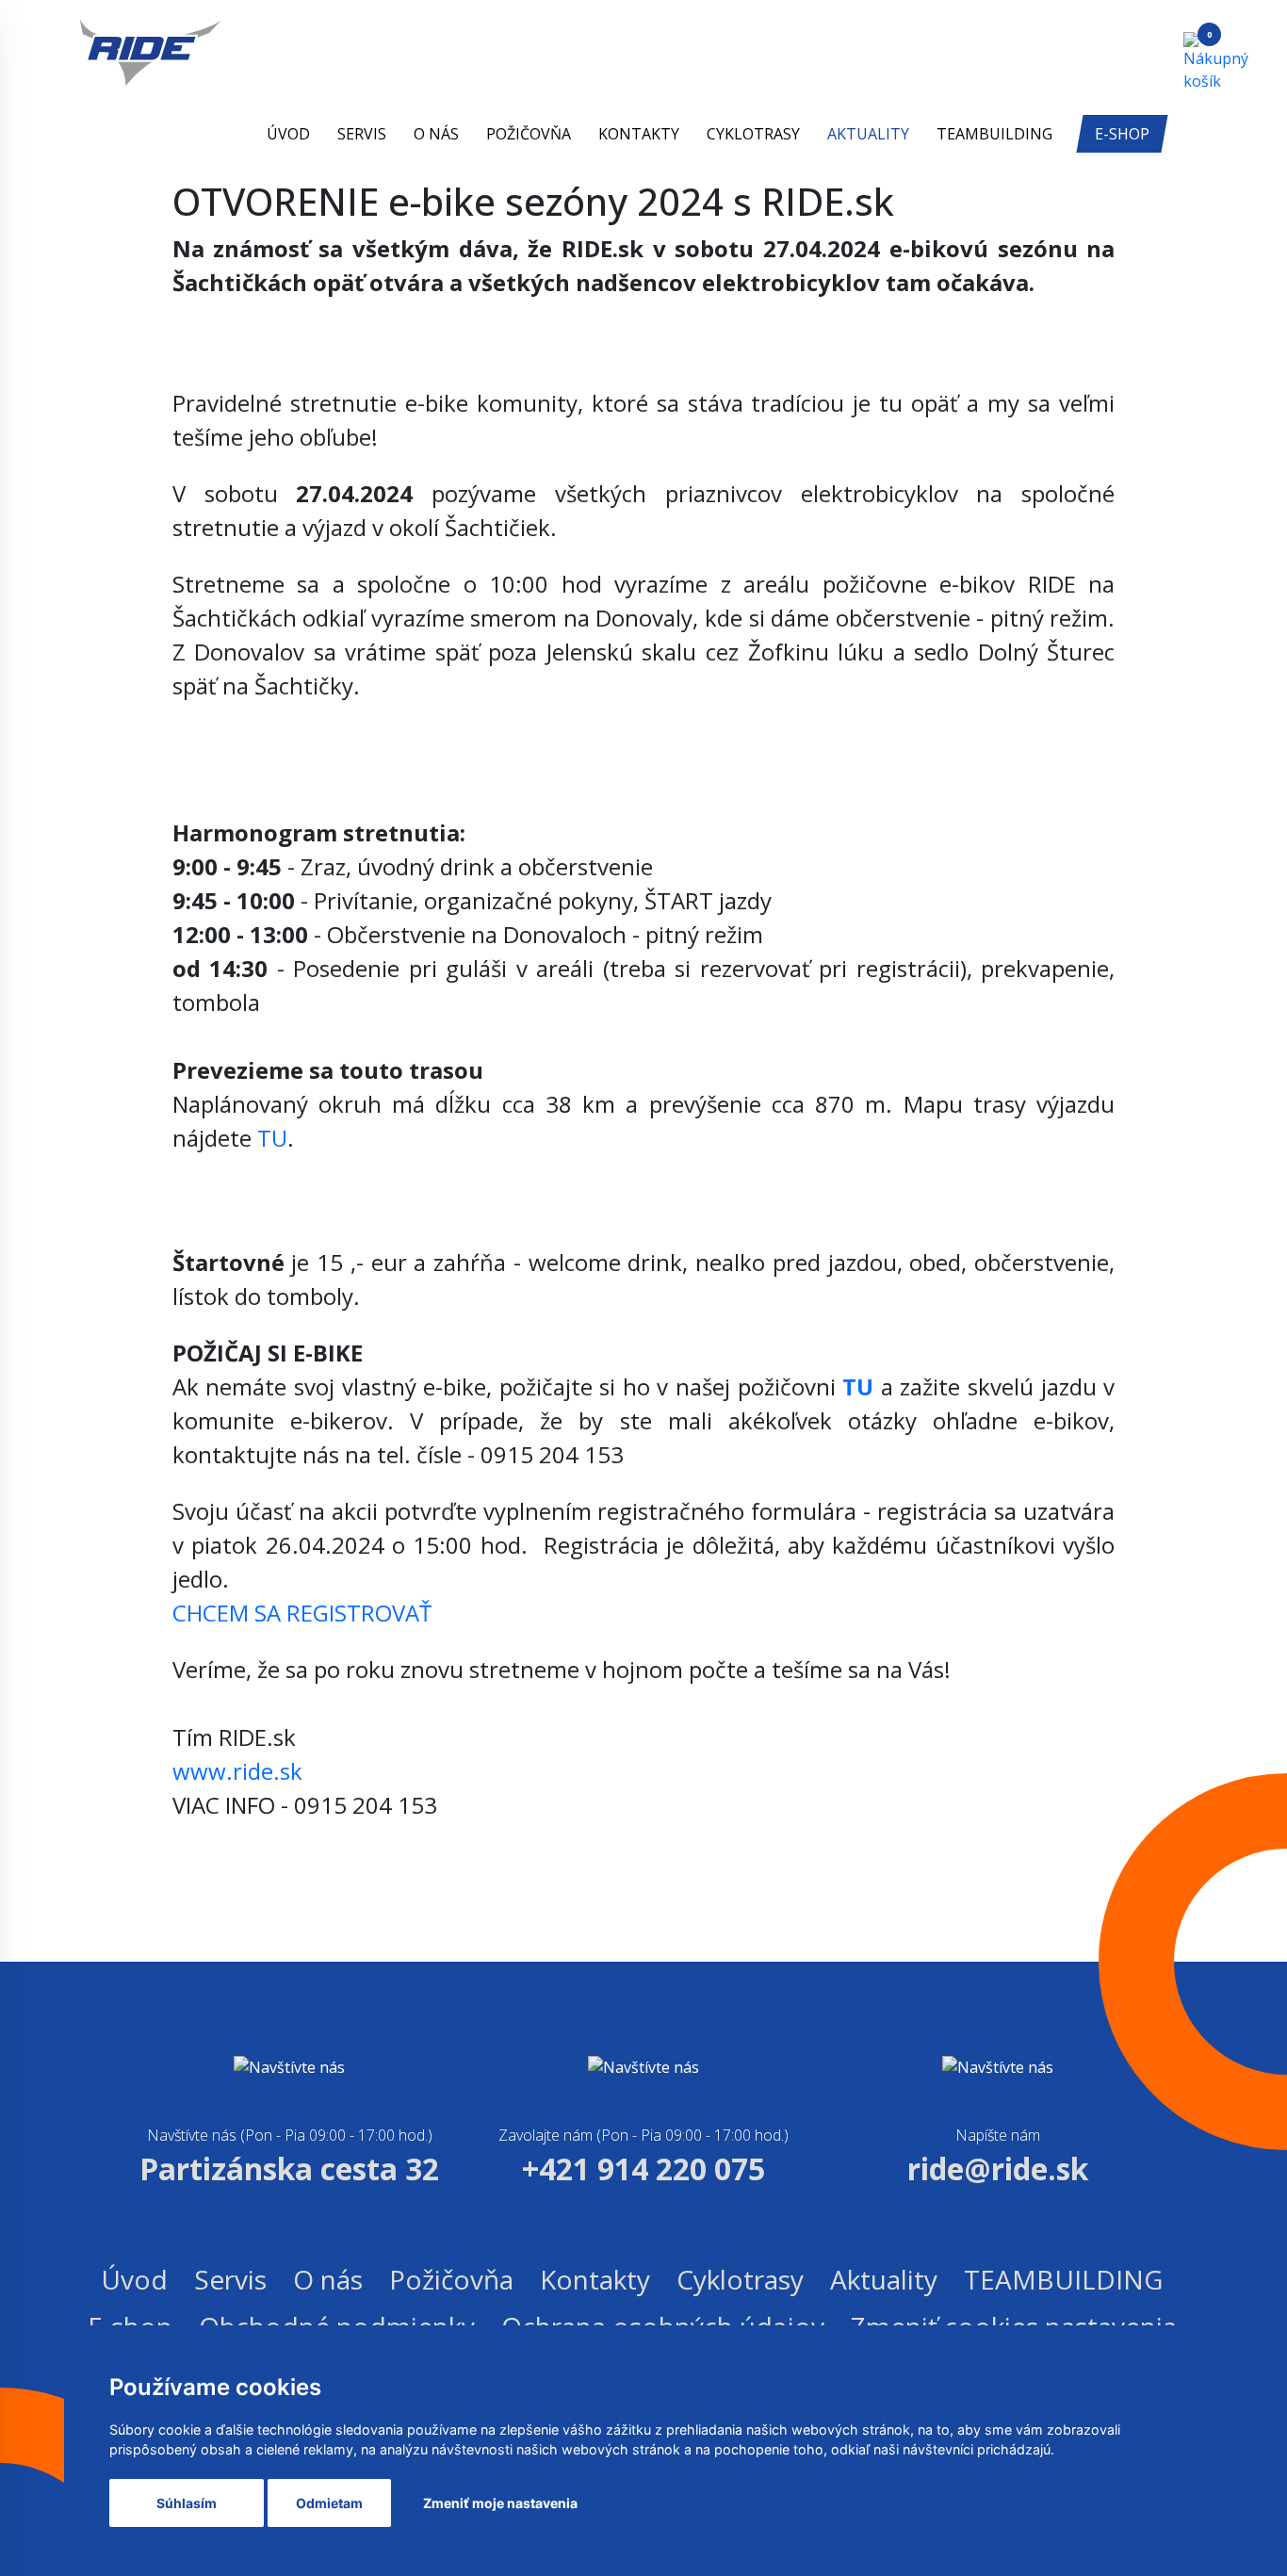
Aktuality (868, 134)
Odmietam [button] (329, 2503)
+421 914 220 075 (643, 2168)
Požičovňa (529, 134)
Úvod (288, 134)
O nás (436, 134)
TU (272, 1138)
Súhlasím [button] (187, 2503)
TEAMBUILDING (994, 134)
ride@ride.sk (998, 2168)
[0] (1197, 60)
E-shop (1122, 134)
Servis (362, 134)
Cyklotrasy (753, 134)
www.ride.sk (237, 1771)
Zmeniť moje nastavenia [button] (500, 2503)
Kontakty (639, 134)
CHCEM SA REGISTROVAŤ (302, 1613)
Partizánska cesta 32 (289, 2168)
